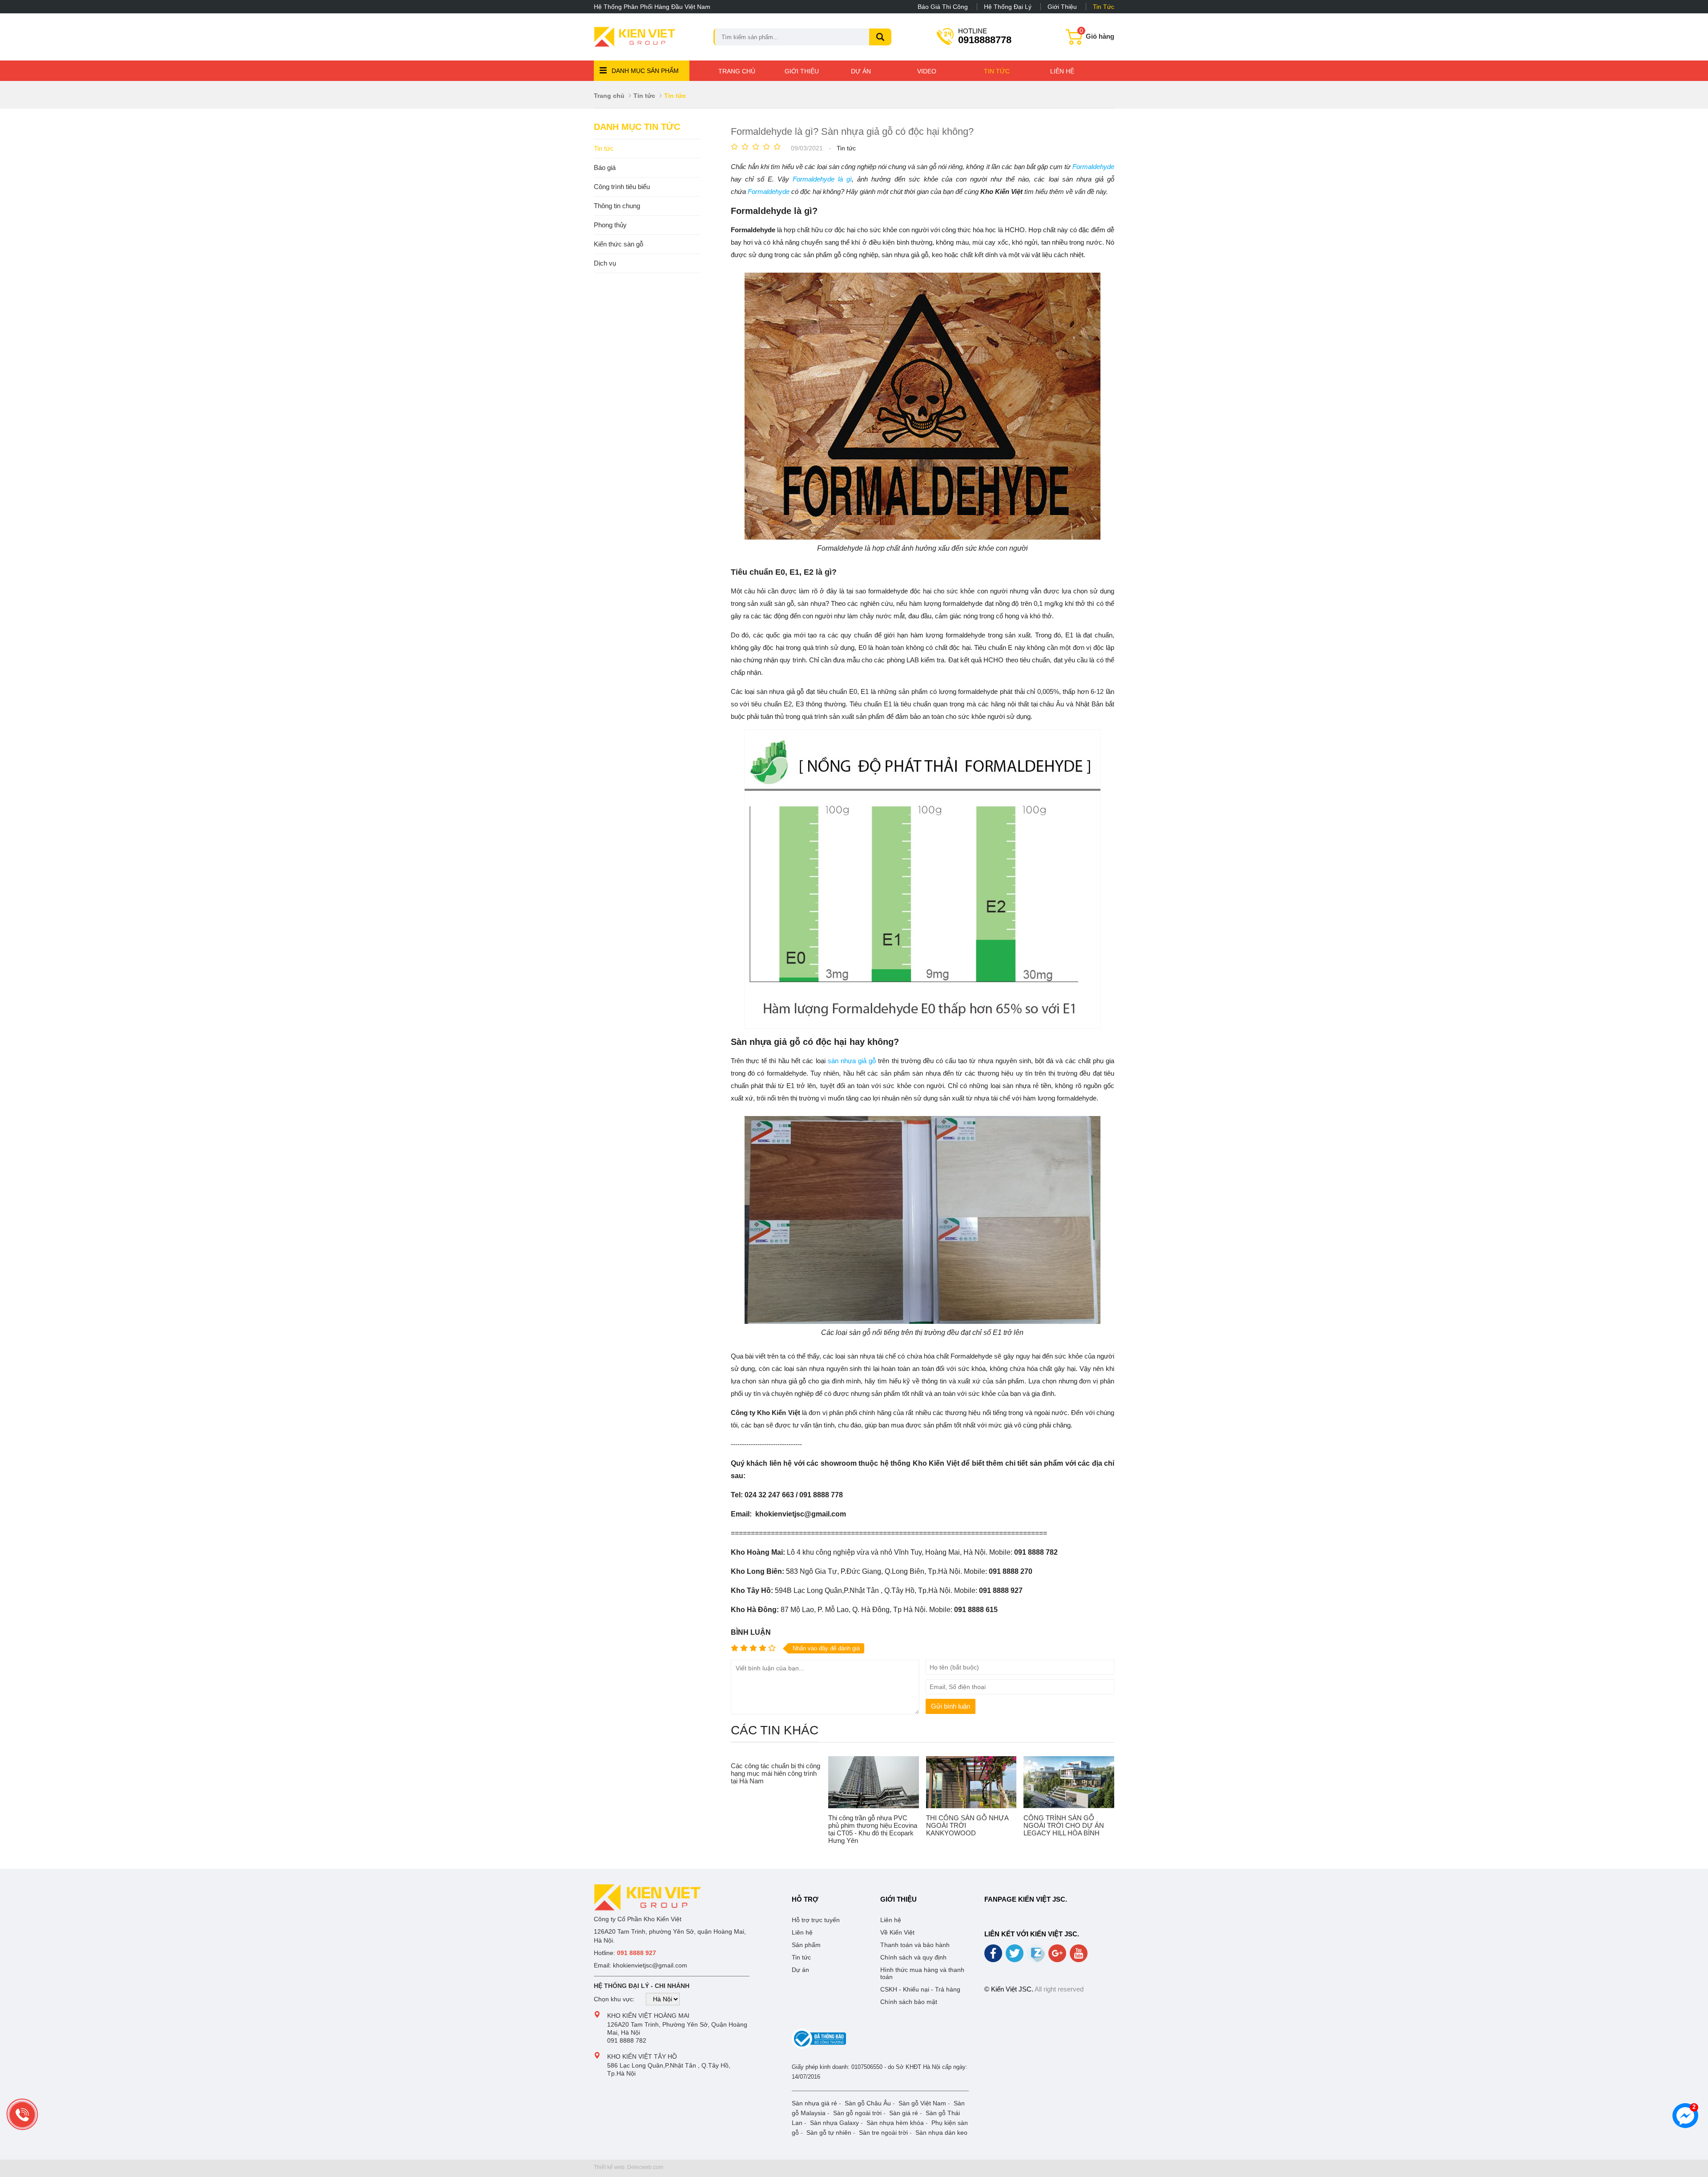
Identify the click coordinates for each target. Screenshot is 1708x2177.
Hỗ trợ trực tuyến (816, 1920)
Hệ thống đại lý (1008, 7)
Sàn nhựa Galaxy (834, 2123)
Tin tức (1104, 7)
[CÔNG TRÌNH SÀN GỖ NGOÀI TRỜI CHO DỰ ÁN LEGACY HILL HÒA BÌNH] (1069, 1782)
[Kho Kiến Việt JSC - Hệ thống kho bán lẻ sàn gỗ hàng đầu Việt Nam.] (635, 37)
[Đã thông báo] (819, 2047)
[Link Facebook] (994, 1956)
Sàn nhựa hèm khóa (895, 2123)
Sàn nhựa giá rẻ (814, 2103)
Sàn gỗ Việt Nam (922, 2103)
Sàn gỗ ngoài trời (857, 2113)
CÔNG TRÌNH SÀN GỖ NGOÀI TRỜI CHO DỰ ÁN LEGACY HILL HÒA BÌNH (1064, 1825)
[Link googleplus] (1058, 1956)
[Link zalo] (1037, 1960)
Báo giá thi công (943, 7)
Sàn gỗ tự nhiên (829, 2133)
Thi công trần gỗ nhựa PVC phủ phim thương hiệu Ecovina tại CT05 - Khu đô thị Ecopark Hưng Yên (873, 1829)
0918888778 (985, 36)
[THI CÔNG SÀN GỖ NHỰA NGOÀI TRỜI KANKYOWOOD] (971, 1782)
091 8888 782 (627, 2040)
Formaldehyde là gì (822, 179)
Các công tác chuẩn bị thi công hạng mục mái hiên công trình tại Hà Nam (775, 1773)
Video (927, 71)
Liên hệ (1062, 71)
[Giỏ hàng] (1075, 41)
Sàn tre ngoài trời (883, 2133)
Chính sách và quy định (913, 1957)
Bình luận (751, 1632)
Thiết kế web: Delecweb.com (628, 2167)
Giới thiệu (1062, 7)
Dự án (861, 71)
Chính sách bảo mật (909, 2002)
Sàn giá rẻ (904, 2113)
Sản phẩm (806, 1945)
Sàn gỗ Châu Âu (868, 2103)
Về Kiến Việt (897, 1932)
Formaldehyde (1093, 167)
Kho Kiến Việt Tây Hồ (642, 2056)
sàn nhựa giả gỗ (852, 1061)
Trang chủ (737, 71)
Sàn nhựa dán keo (941, 2133)
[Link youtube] (1079, 1956)
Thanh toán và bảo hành (915, 1945)
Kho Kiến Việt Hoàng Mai (648, 2016)
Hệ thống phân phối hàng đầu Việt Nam (652, 7)
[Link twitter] (1015, 1956)
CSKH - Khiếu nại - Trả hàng (920, 1989)
